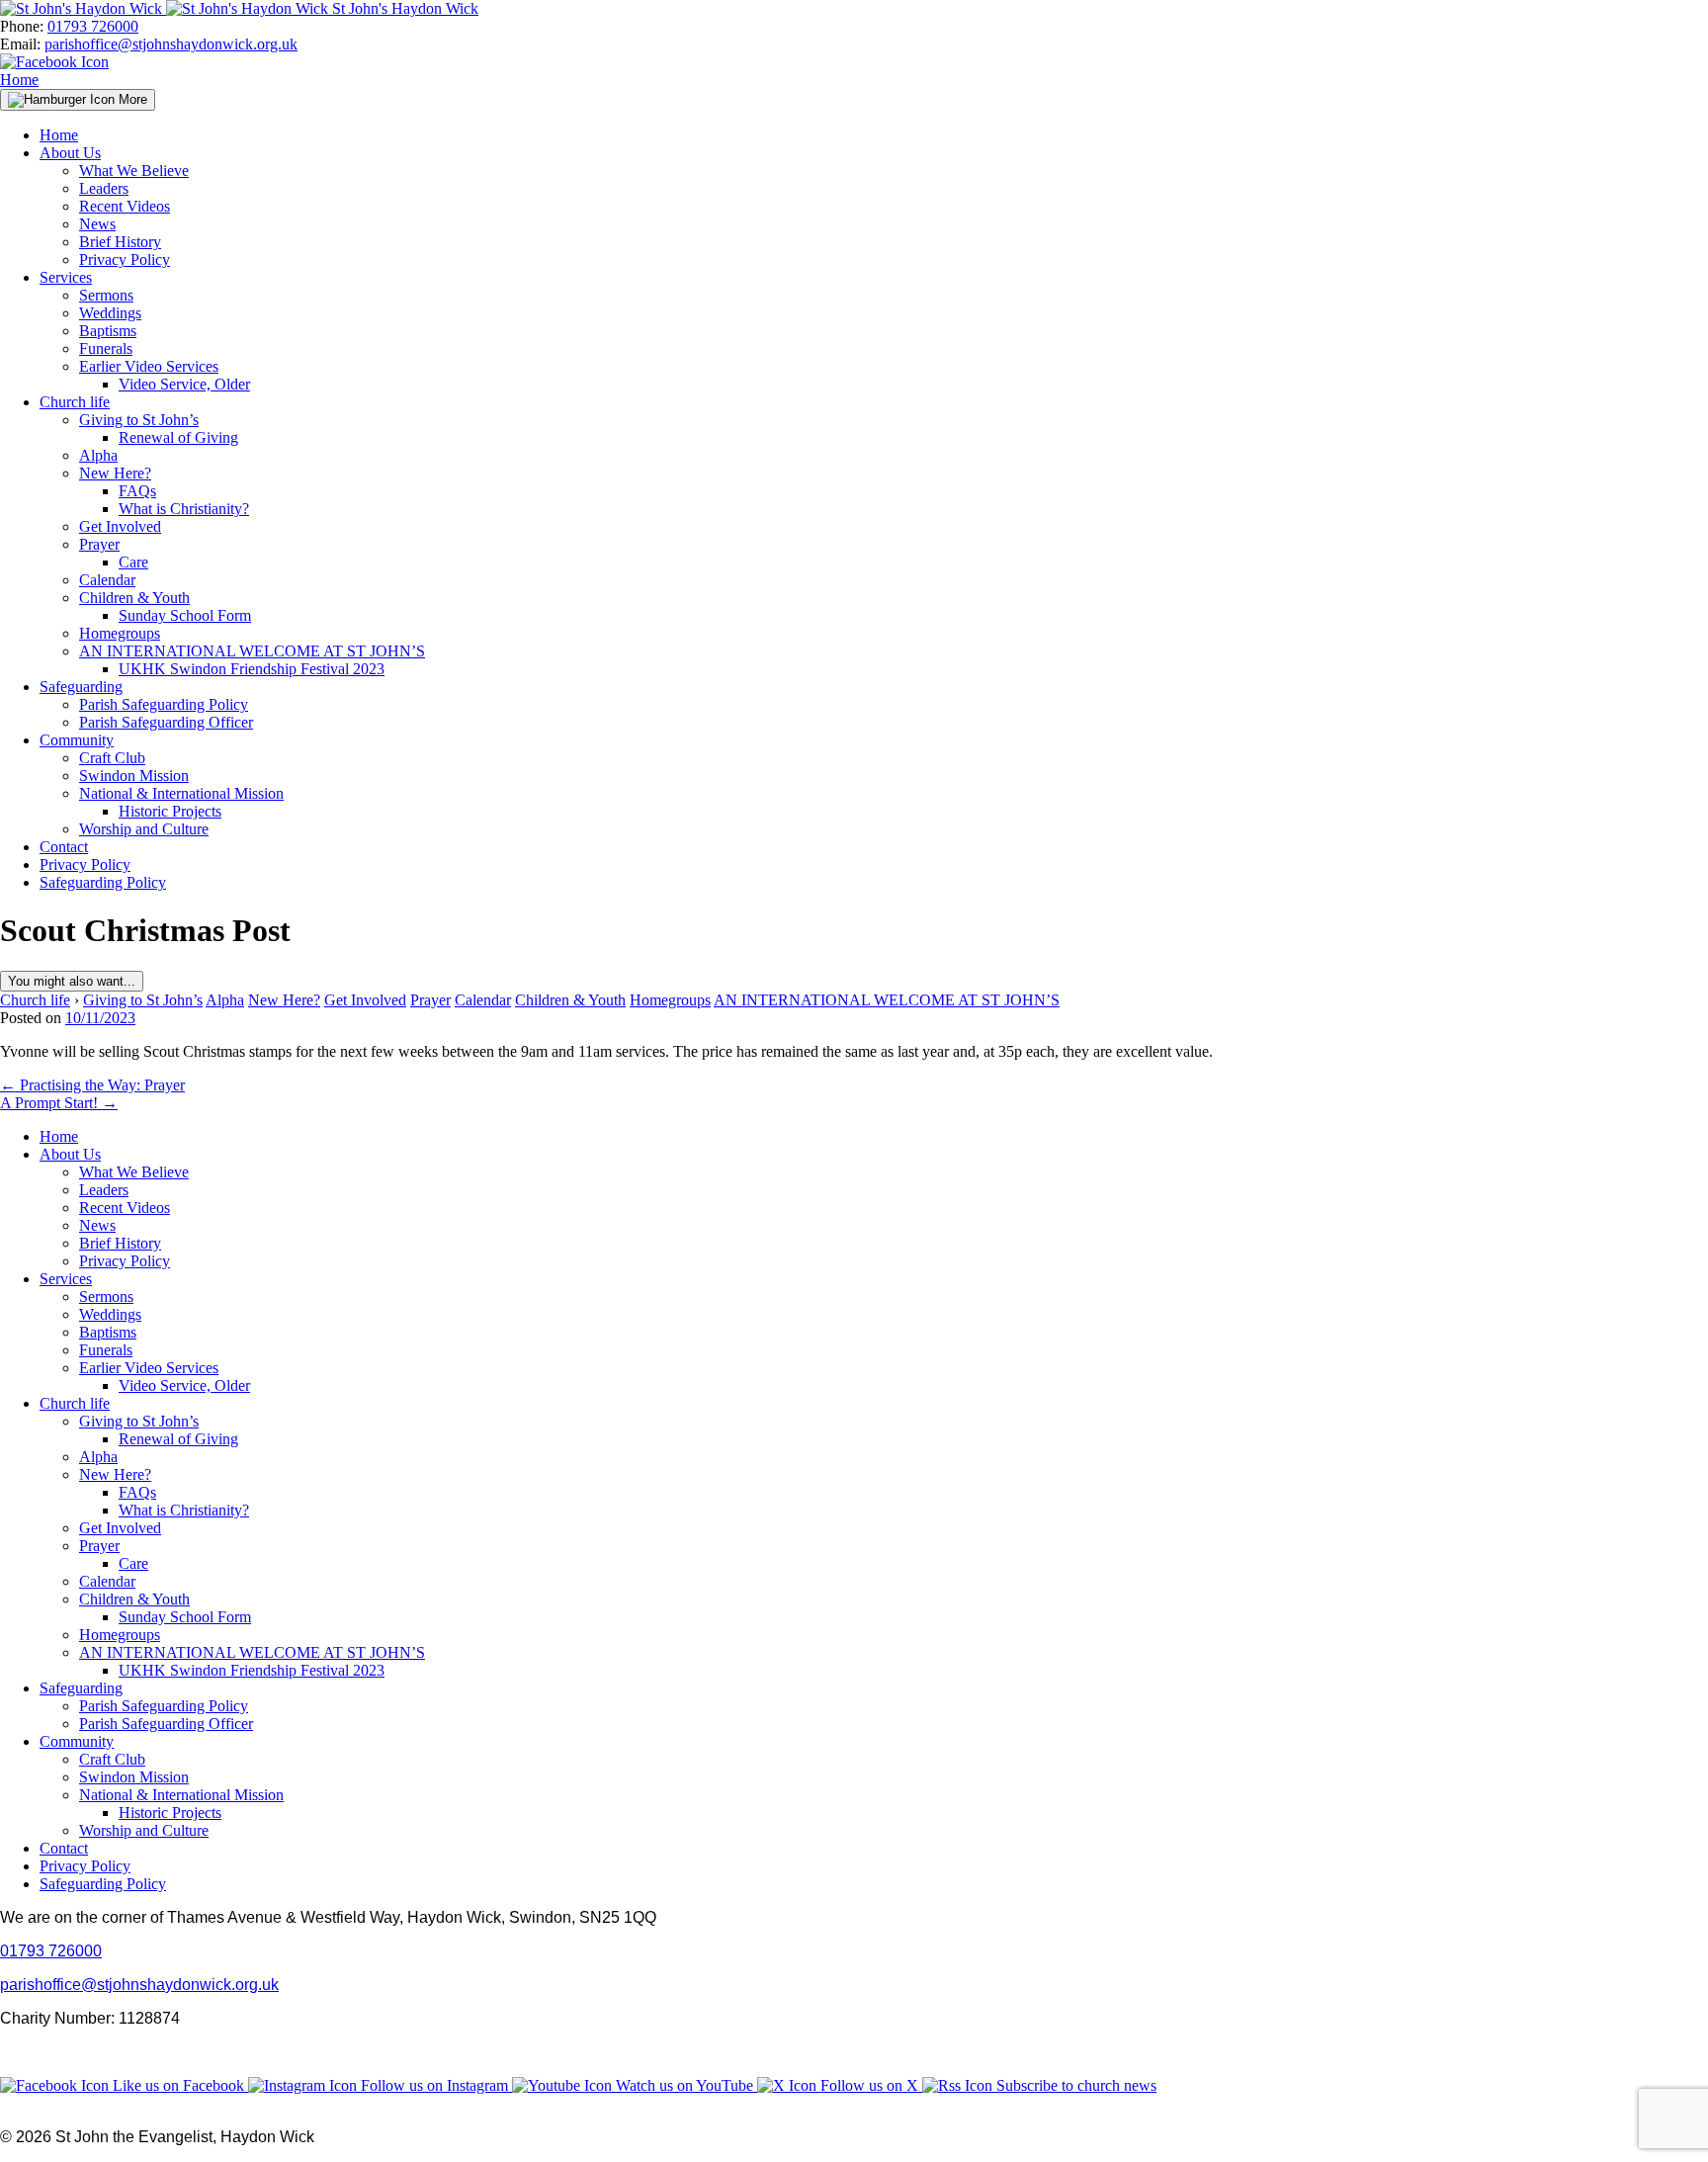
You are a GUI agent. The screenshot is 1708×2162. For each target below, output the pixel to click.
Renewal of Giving (178, 437)
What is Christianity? (184, 509)
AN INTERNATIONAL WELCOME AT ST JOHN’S (252, 651)
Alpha (98, 455)
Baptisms (108, 331)
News (97, 224)
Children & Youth (134, 598)
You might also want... (72, 981)
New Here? (115, 473)
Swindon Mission (134, 776)
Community (77, 740)
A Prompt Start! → (59, 1103)
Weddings (110, 313)
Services (66, 277)
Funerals (106, 348)
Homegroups (120, 633)
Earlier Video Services (149, 366)
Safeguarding (81, 687)
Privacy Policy (125, 259)
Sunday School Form (185, 615)
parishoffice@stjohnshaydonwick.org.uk (171, 44)
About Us (70, 153)
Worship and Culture (144, 829)
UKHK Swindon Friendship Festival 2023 (252, 669)
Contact (64, 847)
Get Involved (120, 526)
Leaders (104, 188)
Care (133, 562)
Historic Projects (170, 811)
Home (19, 80)
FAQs (137, 491)
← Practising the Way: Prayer (92, 1085)
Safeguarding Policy (103, 882)
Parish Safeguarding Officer (166, 722)
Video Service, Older (184, 384)
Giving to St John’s (139, 420)
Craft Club (112, 758)
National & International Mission (181, 793)
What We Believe (134, 171)
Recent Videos (125, 206)
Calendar (107, 580)
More (131, 99)
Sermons (106, 295)
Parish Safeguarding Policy (164, 704)
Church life (75, 402)
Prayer (99, 544)
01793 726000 (93, 26)
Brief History (120, 242)
